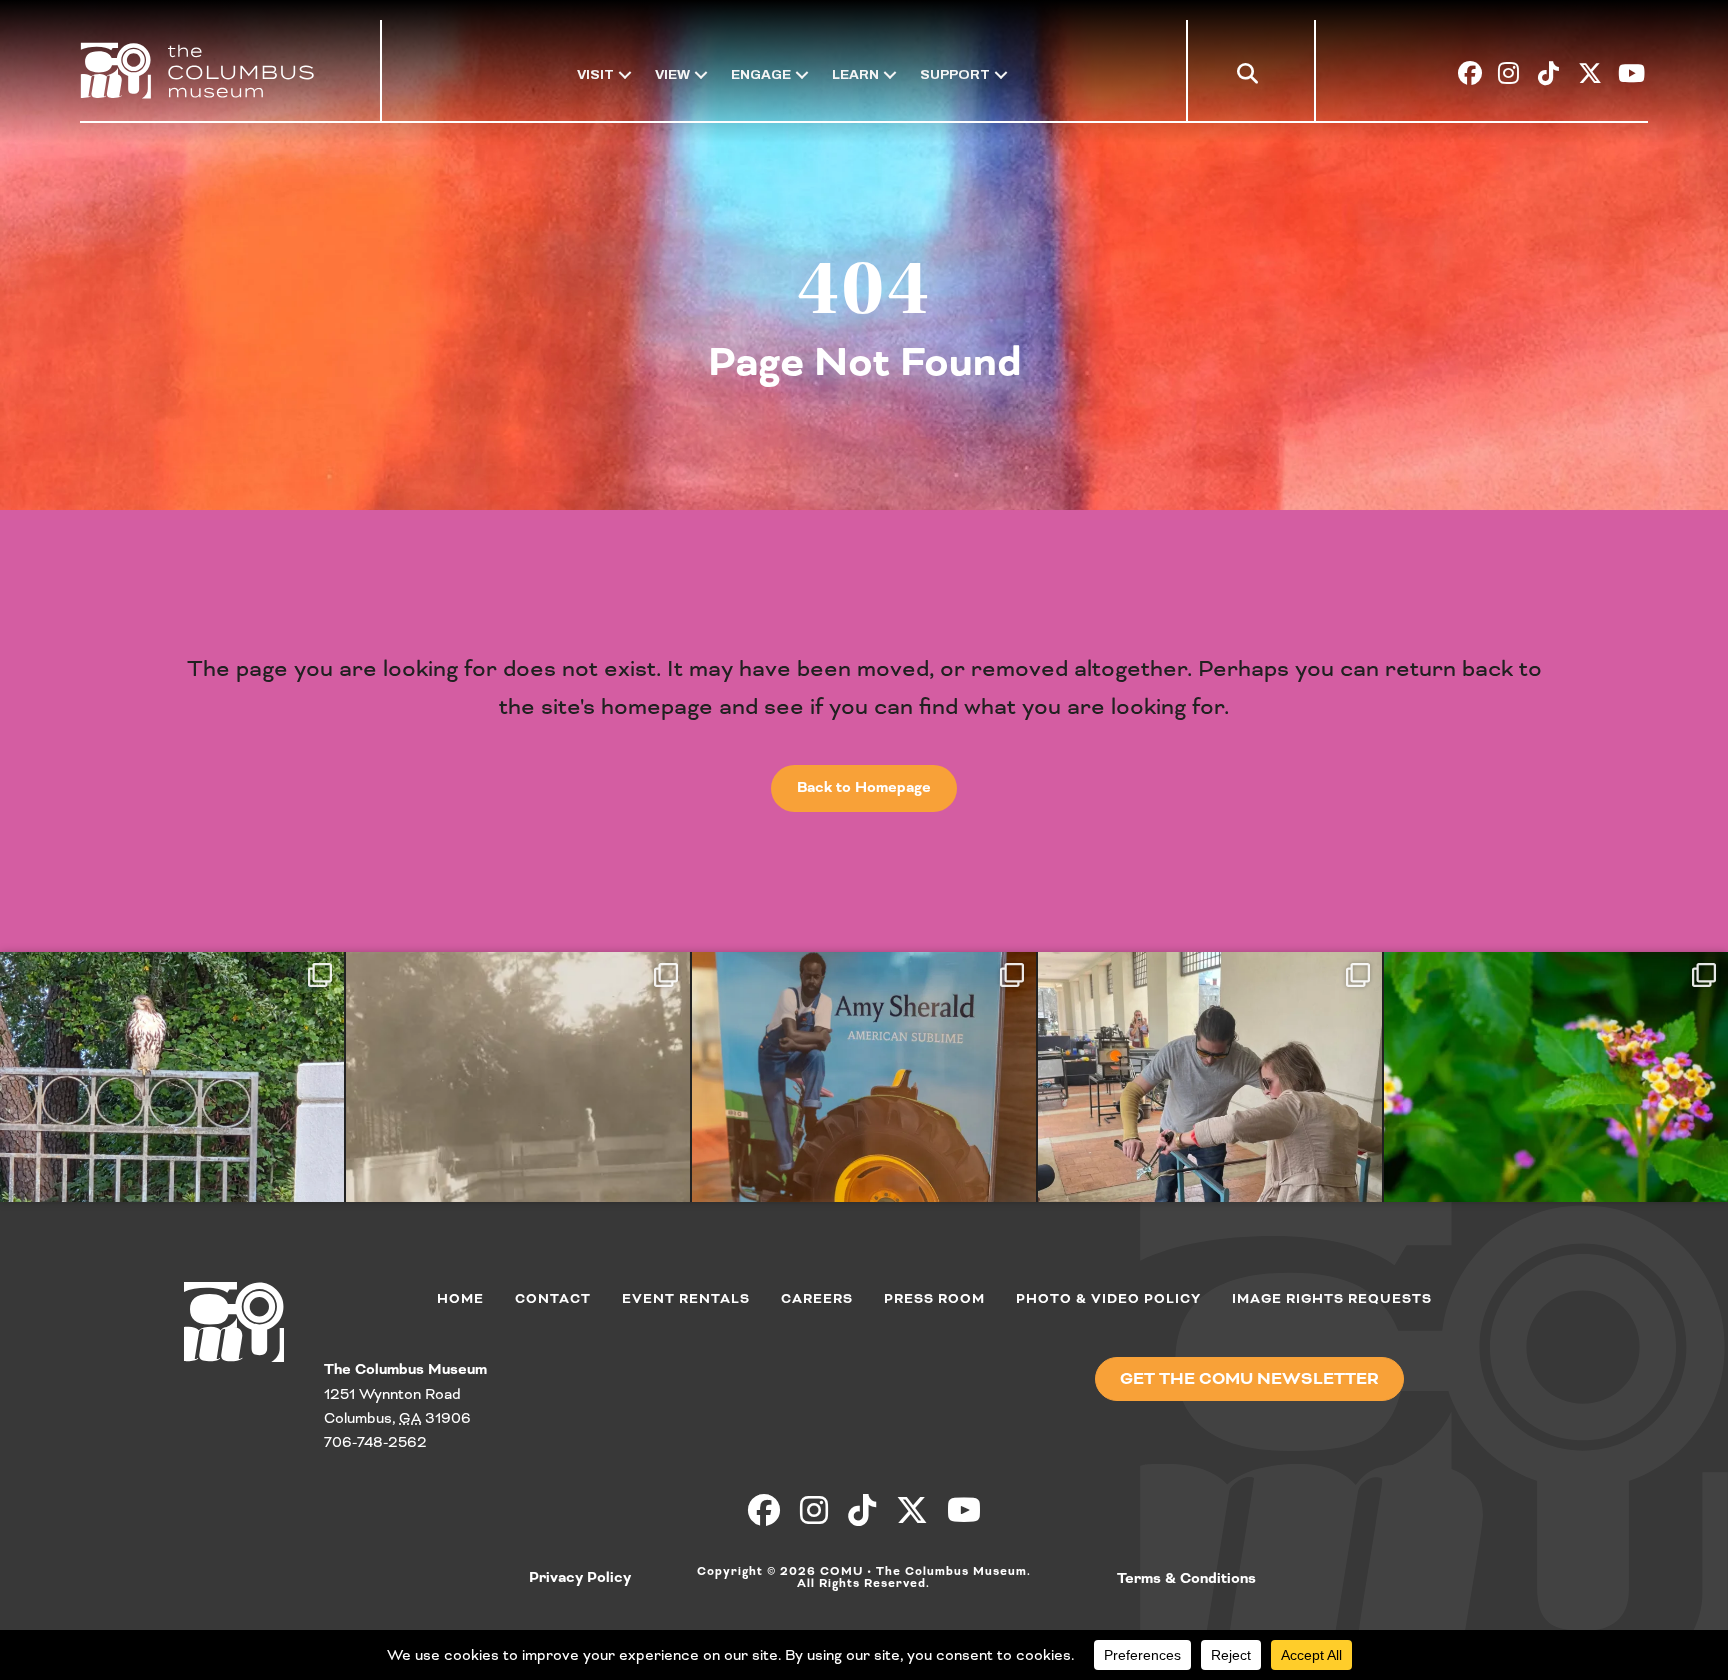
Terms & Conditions (1186, 1579)
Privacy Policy (580, 1578)
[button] (1251, 78)
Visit (595, 74)
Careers (817, 1299)
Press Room (934, 1299)
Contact (553, 1299)
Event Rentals (686, 1299)
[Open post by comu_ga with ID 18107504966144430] (172, 1123)
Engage (761, 74)
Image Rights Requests (1332, 1299)
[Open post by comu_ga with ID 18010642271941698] (1556, 1123)
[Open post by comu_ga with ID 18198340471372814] (1210, 1123)
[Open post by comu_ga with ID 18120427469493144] (518, 1123)
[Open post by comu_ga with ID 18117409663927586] (864, 1123)
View (672, 74)
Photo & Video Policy (1108, 1299)
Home (460, 1299)
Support (955, 74)
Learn (855, 74)
